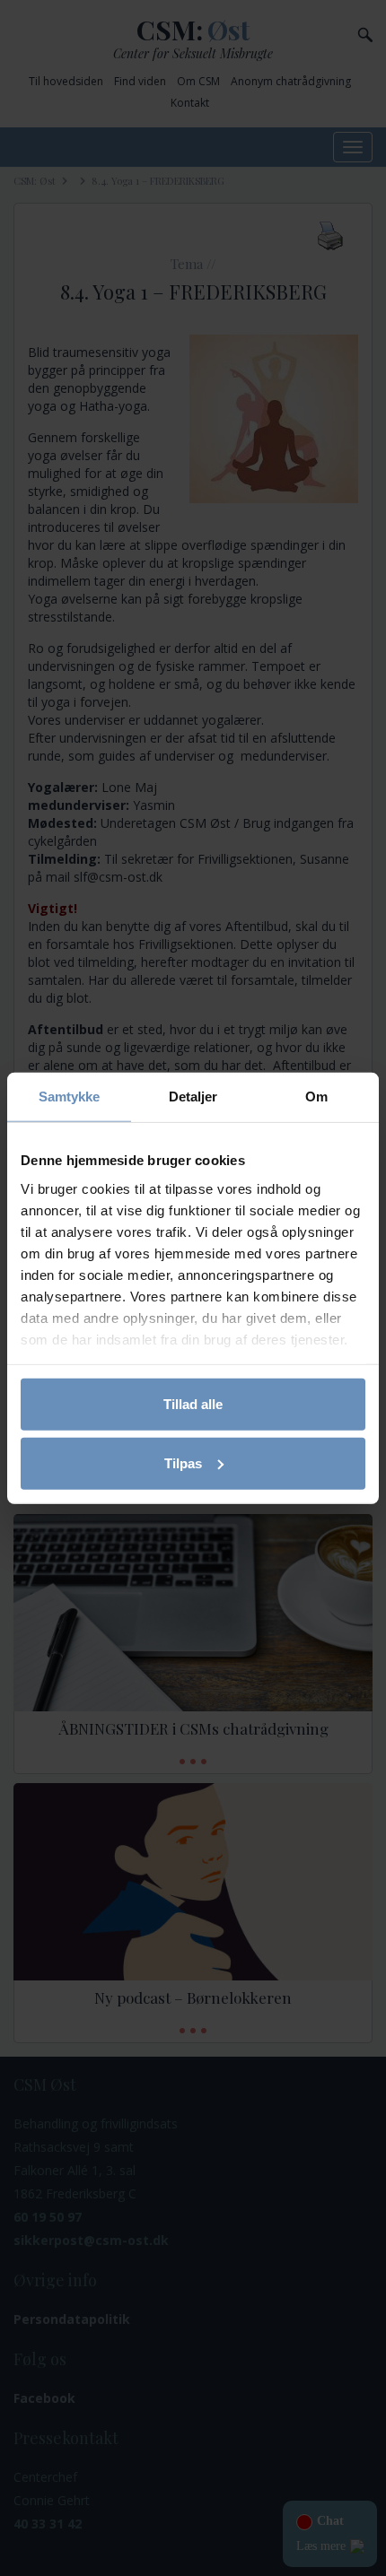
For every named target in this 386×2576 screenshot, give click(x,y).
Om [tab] (316, 1097)
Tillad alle (193, 1404)
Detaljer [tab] (193, 1097)
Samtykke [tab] (70, 1097)
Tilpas (183, 1462)
